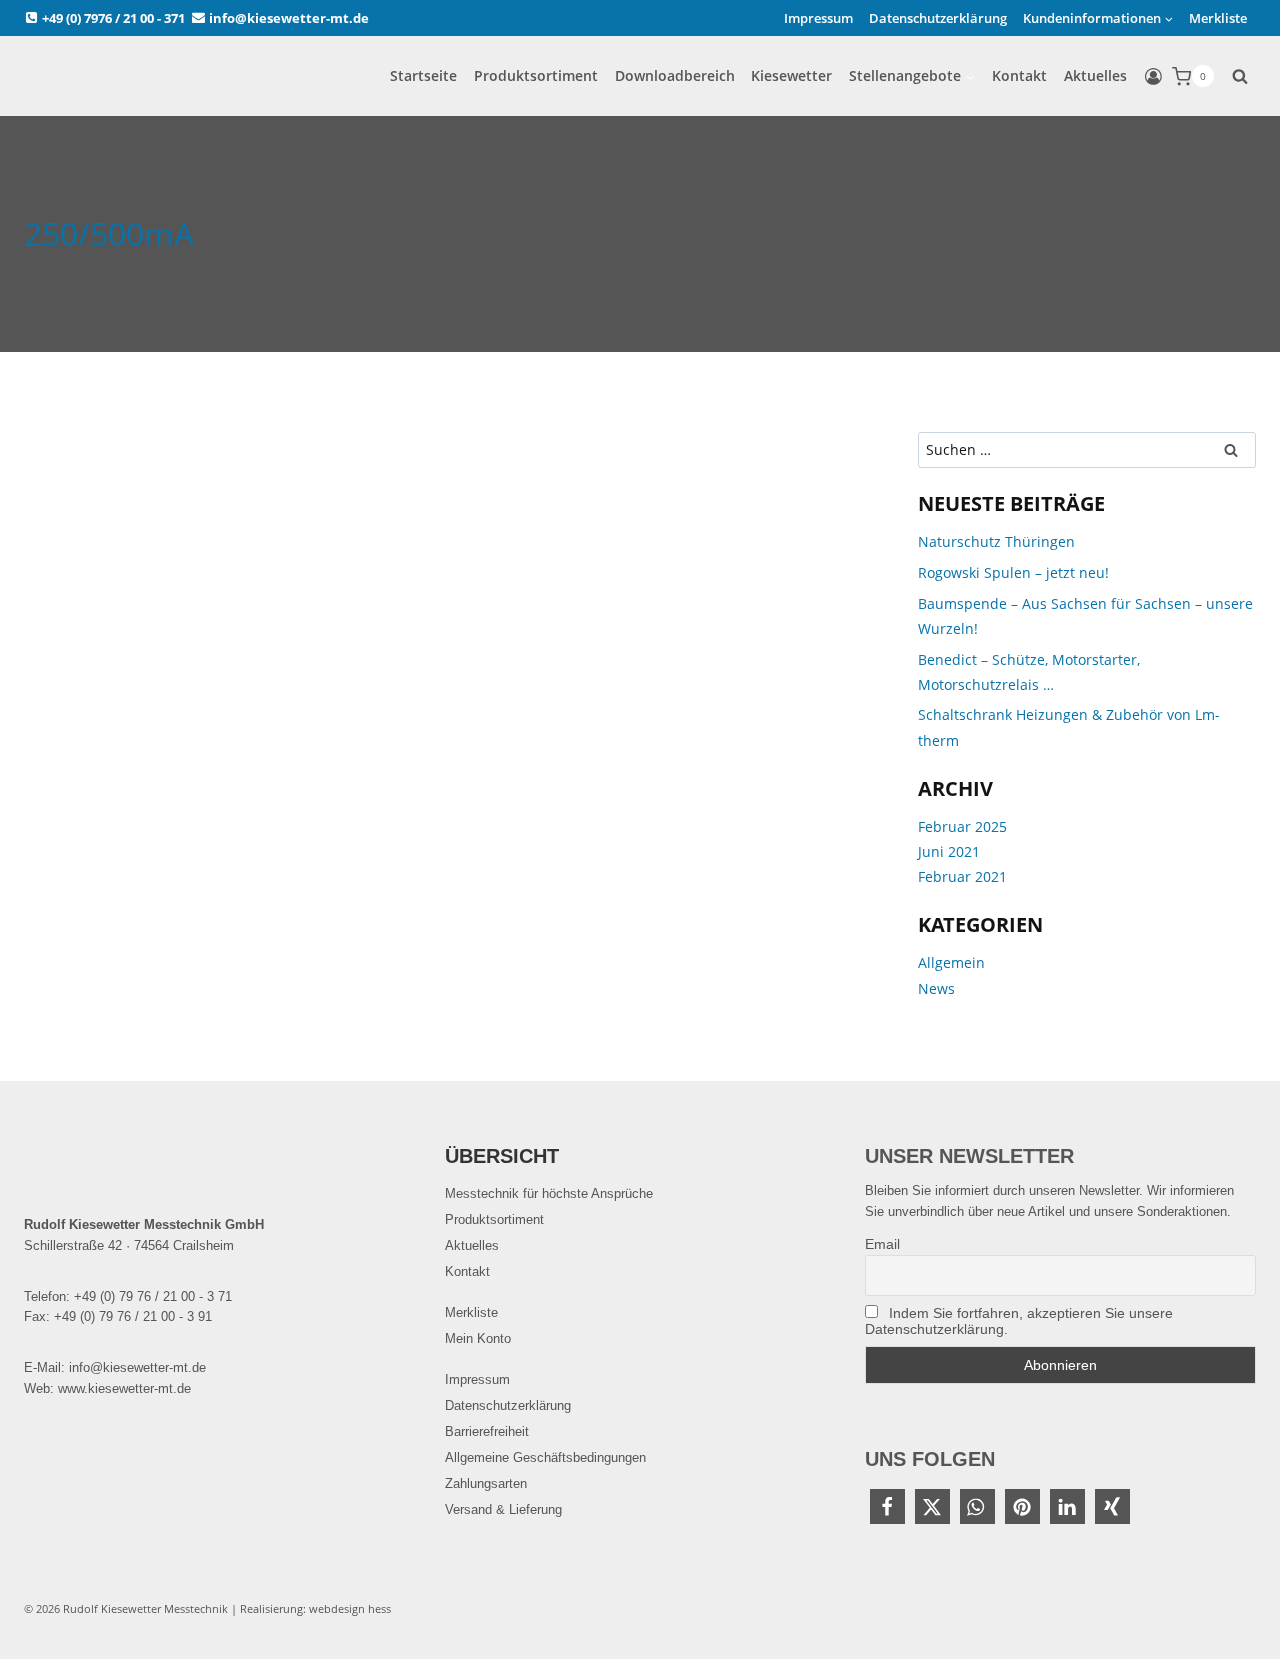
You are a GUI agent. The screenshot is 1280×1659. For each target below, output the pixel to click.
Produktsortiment (536, 75)
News (936, 988)
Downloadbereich (675, 75)
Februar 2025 (962, 826)
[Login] (1153, 77)
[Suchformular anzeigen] (1240, 76)
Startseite (423, 75)
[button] (887, 1506)
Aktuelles (1095, 75)
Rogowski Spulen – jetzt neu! (1013, 572)
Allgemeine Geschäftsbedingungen (545, 1457)
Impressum (818, 18)
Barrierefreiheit (487, 1431)
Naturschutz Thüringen (996, 541)
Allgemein (951, 962)
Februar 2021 (962, 876)
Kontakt (1019, 75)
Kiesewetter (791, 75)
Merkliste (1218, 18)
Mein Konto (478, 1338)
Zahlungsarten (486, 1483)
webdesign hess (350, 1608)
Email (882, 1244)
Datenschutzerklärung (938, 18)
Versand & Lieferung (503, 1509)
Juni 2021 (949, 851)
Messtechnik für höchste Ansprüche (549, 1193)
